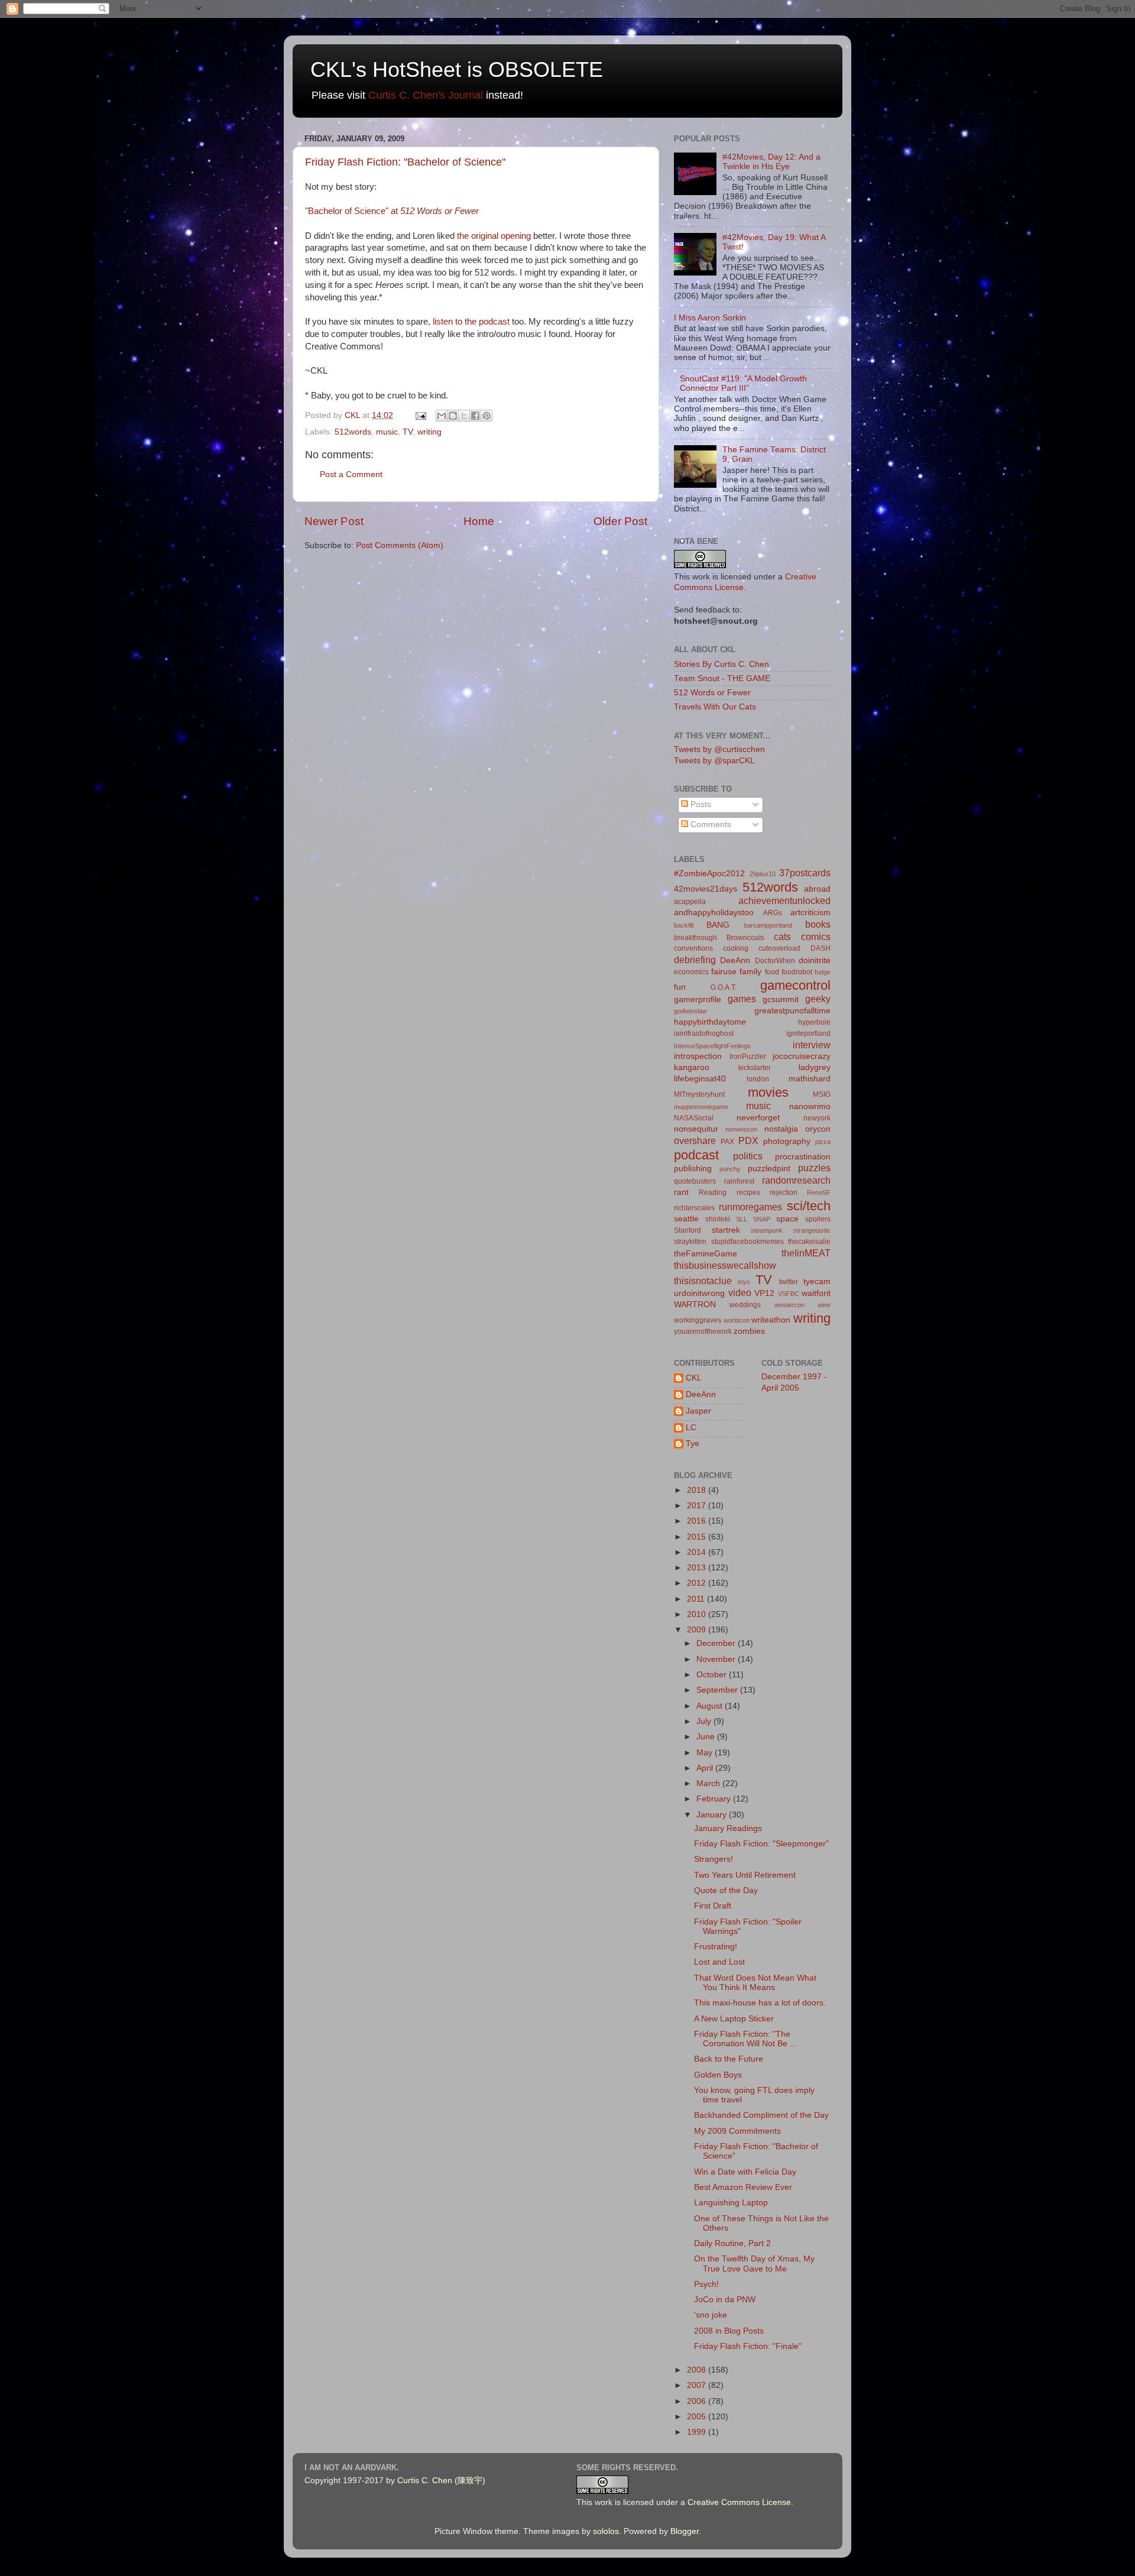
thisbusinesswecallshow (725, 1265)
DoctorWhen (775, 961)
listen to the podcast (471, 322)
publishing (693, 1169)
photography (787, 1141)
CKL (694, 1378)
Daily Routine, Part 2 (732, 2243)
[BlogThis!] (453, 416)
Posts (700, 804)
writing (429, 432)
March (709, 1783)
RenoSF (819, 1193)
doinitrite (815, 960)
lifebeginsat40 (700, 1079)
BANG (718, 925)
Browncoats (745, 938)
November (717, 1659)
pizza (823, 1142)
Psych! (706, 2284)
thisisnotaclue (703, 1281)
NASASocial (694, 1118)
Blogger (685, 2531)
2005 (698, 2417)
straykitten (690, 1242)
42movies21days (706, 889)
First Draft (713, 1906)
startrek (726, 1230)
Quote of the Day (726, 1890)
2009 (698, 1630)
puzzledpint (769, 1169)
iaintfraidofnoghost (704, 1033)
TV (408, 432)
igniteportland (808, 1033)
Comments (710, 824)
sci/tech (809, 1206)
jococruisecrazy (802, 1056)
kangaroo (692, 1067)
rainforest (739, 1181)
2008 (698, 2370)
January (713, 1815)
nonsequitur (696, 1129)
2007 (698, 2385)
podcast (696, 1155)
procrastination (803, 1157)
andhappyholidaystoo (714, 913)
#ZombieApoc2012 (709, 874)
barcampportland (768, 925)
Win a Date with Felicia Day (745, 2172)
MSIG (822, 1094)
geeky (818, 999)
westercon (789, 1305)
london (758, 1079)
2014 (698, 1552)
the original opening (494, 236)
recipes (748, 1193)
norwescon (741, 1129)
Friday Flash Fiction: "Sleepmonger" (761, 1844)
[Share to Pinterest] (487, 416)
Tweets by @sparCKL (714, 761)
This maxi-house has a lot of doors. (760, 2003)
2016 (698, 1521)
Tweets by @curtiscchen (719, 749)
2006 (698, 2401)
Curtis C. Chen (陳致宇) (441, 2481)
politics (748, 1156)
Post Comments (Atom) (400, 545)
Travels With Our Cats (715, 707)
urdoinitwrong (699, 1293)
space (787, 1219)
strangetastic (812, 1230)
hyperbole (814, 1022)
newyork (817, 1118)
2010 (698, 1614)
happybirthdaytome (710, 1022)
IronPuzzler (748, 1057)
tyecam (817, 1281)
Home (479, 521)
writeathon (771, 1320)
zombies (749, 1331)
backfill (684, 925)
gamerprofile (698, 999)
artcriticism (810, 913)
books (818, 924)
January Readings (728, 1828)
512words (353, 432)
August (711, 1706)
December (717, 1643)
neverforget (758, 1118)
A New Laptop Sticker (734, 2019)
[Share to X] (464, 416)
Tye (693, 1443)
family (750, 972)
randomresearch (796, 1180)
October (713, 1675)
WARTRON (695, 1305)
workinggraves (698, 1320)
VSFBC (789, 1294)
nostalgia (781, 1129)
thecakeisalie (809, 1242)
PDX (748, 1140)
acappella (690, 902)
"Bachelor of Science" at (392, 211)
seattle (686, 1219)
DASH (821, 948)
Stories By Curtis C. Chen (721, 664)
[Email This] (442, 416)
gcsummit (781, 999)
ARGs (773, 913)
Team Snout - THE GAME (722, 678)
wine (824, 1305)
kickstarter (755, 1068)
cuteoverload (779, 948)
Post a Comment (351, 474)
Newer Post (334, 521)
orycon (818, 1129)
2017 (698, 1506)
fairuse (724, 972)
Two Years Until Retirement (745, 1875)
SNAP (762, 1219)
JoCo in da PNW (725, 2300)
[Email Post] (420, 415)
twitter (789, 1282)
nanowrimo (810, 1106)
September (718, 1690)
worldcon (737, 1320)
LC (691, 1428)
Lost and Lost (719, 1962)
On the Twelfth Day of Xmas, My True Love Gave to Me (754, 2264)
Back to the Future (729, 2059)
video (740, 1292)
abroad (817, 889)
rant (681, 1192)
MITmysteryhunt (699, 1094)
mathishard (810, 1079)
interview (812, 1045)
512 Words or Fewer (712, 693)
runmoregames (750, 1207)
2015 (698, 1537)
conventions (693, 948)
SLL (742, 1219)
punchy (730, 1169)
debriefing (695, 960)
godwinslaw (690, 1011)
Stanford (688, 1230)
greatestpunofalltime (792, 1011)
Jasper (698, 1411)
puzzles (814, 1168)
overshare (695, 1140)
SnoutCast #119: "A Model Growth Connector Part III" (743, 383)
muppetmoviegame (701, 1107)
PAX (727, 1142)
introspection (698, 1056)
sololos (606, 2531)
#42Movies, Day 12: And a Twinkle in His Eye (771, 162)
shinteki (718, 1219)
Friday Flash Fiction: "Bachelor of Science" (405, 162)
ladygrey (815, 1067)
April (706, 1768)
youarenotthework (703, 1331)
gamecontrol (795, 985)
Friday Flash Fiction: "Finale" (748, 2346)
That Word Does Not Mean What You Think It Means (755, 1983)
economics (691, 972)
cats (782, 937)
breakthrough (695, 938)
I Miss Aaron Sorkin (710, 318)
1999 (698, 2432)
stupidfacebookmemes (748, 1242)
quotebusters (695, 1181)
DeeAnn (735, 960)
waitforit (816, 1293)
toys (744, 1282)
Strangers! (714, 1859)
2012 (698, 1583)
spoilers (818, 1219)
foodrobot (797, 972)
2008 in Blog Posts (729, 2331)
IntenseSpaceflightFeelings (712, 1046)
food (772, 972)
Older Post (620, 521)
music (387, 432)
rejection (784, 1193)
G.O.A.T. (724, 987)
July (705, 1721)
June (707, 1737)
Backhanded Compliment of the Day (761, 2115)
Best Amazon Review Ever (743, 2187)
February (715, 1799)
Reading (713, 1193)
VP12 (764, 1293)
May (706, 1753)
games (742, 999)
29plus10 (763, 874)
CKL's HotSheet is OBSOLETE (457, 69)
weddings (745, 1305)
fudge (823, 972)
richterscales (694, 1208)
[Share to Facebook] (475, 416)
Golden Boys (718, 2075)
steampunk (767, 1230)
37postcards (805, 873)
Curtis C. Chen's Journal (426, 95)
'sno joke (711, 2315)
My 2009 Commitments (737, 2131)
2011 (697, 1599)
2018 (698, 1490)
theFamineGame (706, 1254)
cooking (736, 948)
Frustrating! (716, 1947)
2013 (698, 1568)
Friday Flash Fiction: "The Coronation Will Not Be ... (745, 2039)
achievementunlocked (784, 900)
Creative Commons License (739, 2502)
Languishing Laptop (731, 2203)
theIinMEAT (806, 1253)
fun (680, 987)
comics (816, 937)
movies (768, 1092)
